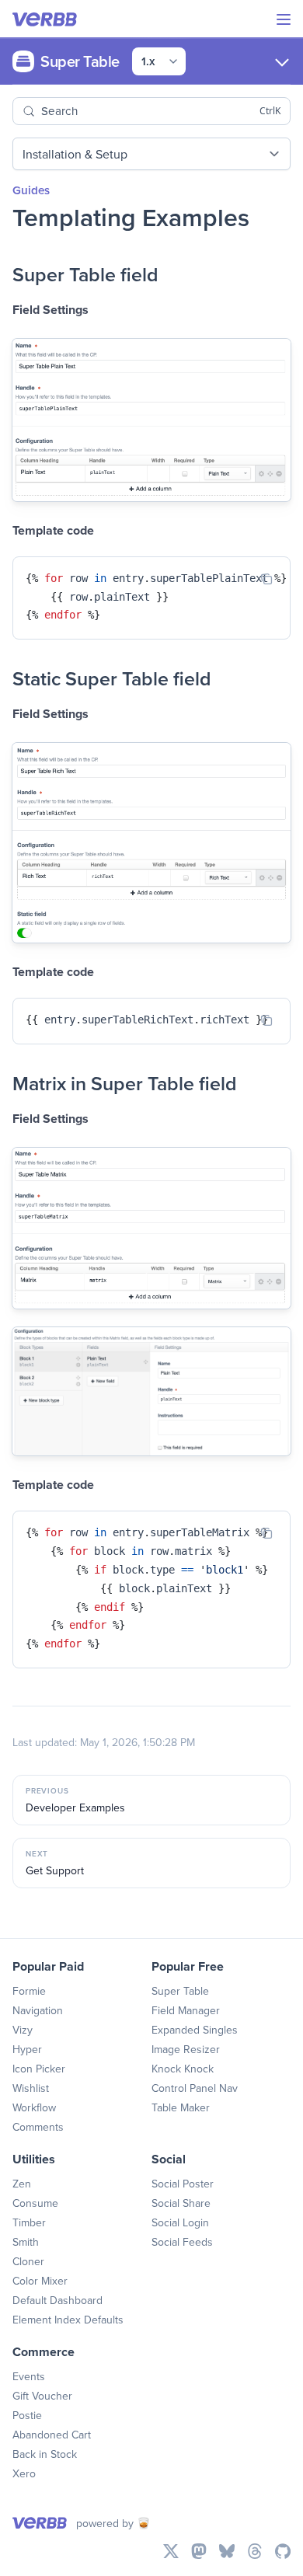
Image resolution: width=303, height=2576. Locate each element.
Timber (29, 2222)
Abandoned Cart (52, 2435)
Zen (22, 2184)
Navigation (38, 2010)
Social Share (181, 2203)
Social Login (180, 2222)
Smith (26, 2242)
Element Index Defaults (68, 2320)
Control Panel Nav (195, 2088)
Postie (27, 2415)
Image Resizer (186, 2049)
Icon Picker (39, 2069)
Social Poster (183, 2184)
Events (29, 2376)
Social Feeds (182, 2242)
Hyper (27, 2049)
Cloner (28, 2261)
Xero (24, 2473)
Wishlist (31, 2088)
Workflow (34, 2107)
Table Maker (181, 2107)
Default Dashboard (57, 2300)
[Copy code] (266, 579)
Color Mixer (40, 2281)
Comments (38, 2127)
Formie (29, 1991)
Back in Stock (45, 2454)
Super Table (180, 1991)
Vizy (23, 2030)
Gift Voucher (42, 2396)
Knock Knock (183, 2069)
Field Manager (186, 2010)
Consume (35, 2203)
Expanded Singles (195, 2030)
